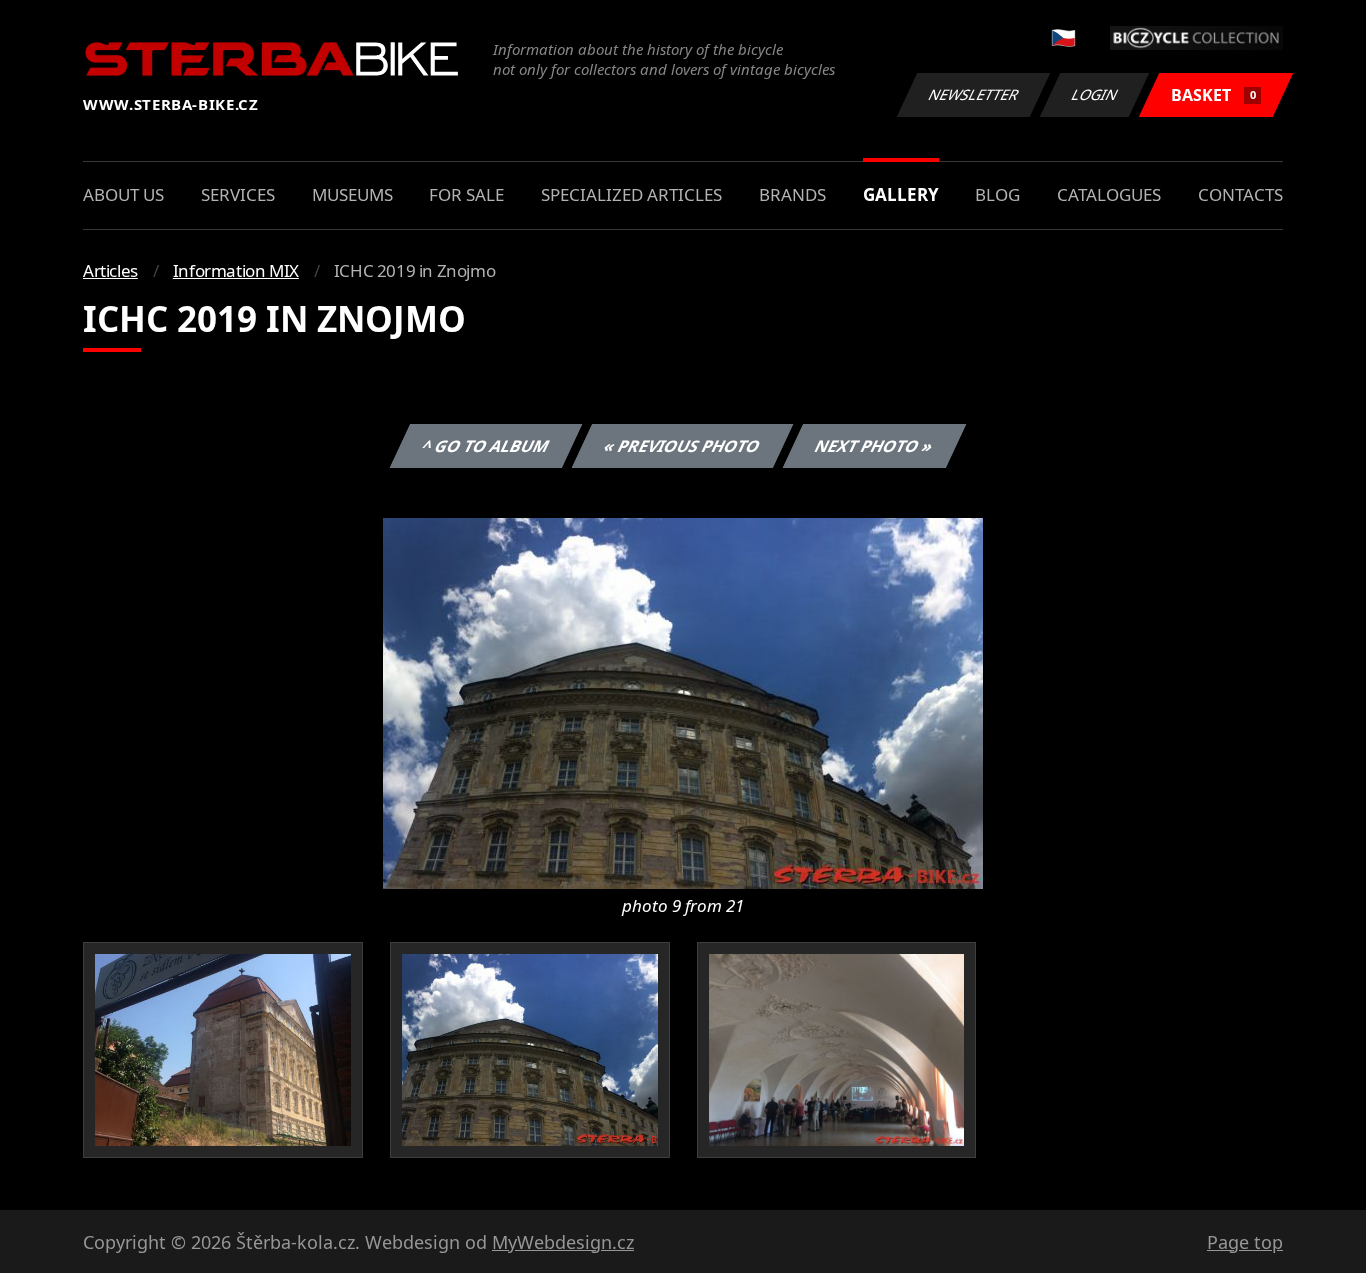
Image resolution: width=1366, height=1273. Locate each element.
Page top (1245, 1242)
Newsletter (974, 94)
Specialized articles (631, 194)
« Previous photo (682, 446)
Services (238, 194)
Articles (110, 270)
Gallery (901, 194)
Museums (352, 194)
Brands (792, 194)
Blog (997, 194)
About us (123, 194)
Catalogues (1109, 194)
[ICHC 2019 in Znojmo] (683, 702)
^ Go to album (486, 446)
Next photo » (874, 446)
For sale (466, 194)
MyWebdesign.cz (563, 1242)
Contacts (1240, 194)
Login (1095, 94)
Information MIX (236, 270)
